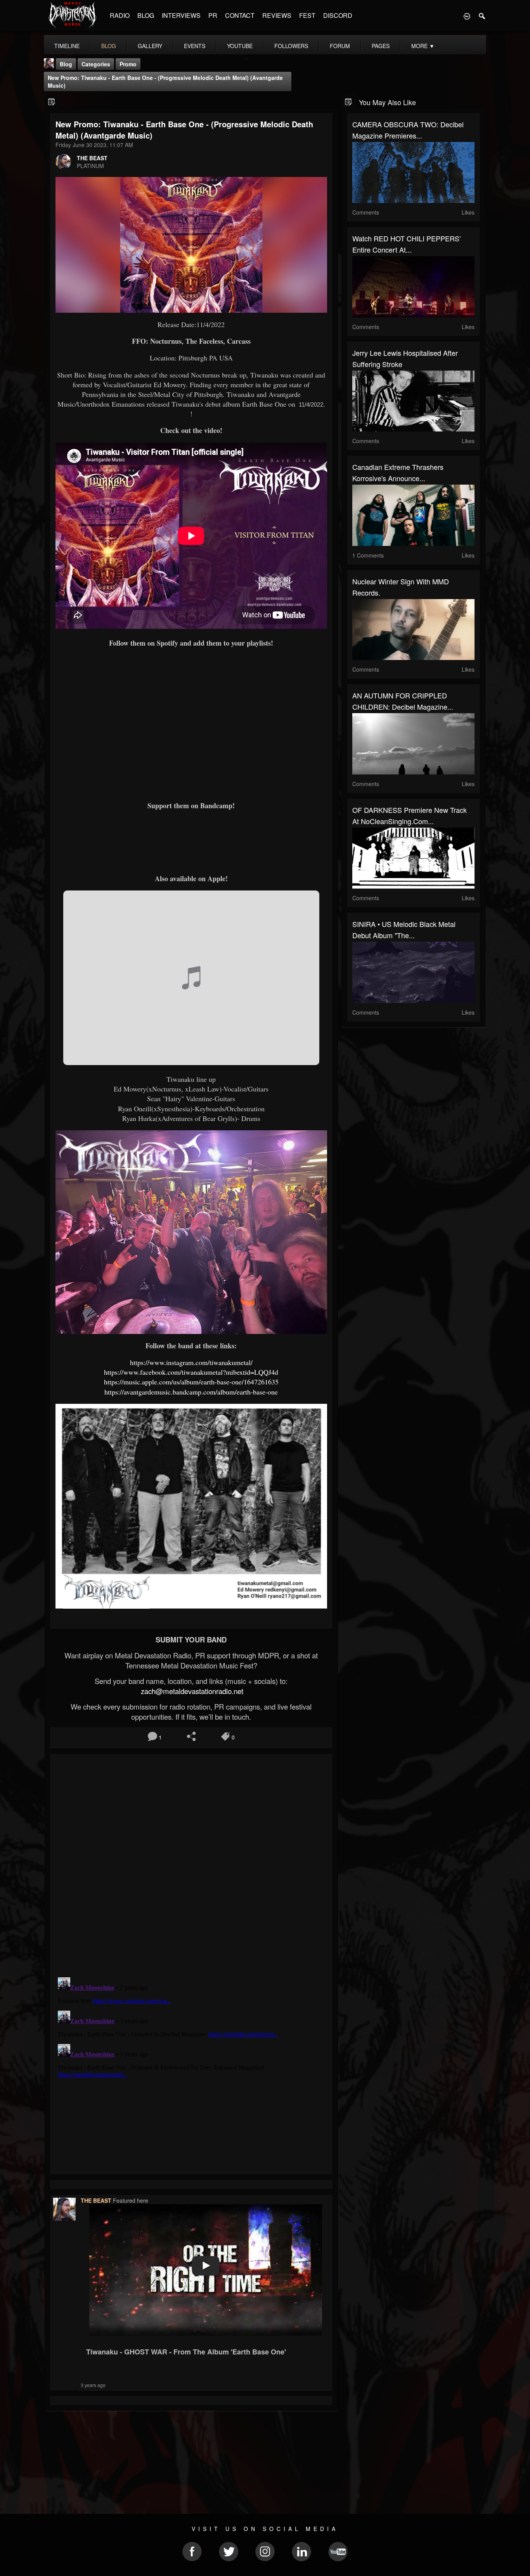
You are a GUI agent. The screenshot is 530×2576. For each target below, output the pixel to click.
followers (291, 46)
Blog (66, 64)
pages (381, 46)
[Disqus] (191, 1863)
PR (213, 15)
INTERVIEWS (181, 15)
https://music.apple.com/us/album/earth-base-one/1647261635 (191, 1382)
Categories (96, 64)
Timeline (67, 46)
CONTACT (240, 15)
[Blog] (52, 101)
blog (109, 46)
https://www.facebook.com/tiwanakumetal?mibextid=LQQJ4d (191, 1372)
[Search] (482, 16)
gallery (150, 46)
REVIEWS (277, 15)
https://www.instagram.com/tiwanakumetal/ (191, 1362)
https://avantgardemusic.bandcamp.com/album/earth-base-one (191, 1392)
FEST (307, 15)
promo (128, 64)
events (195, 46)
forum (340, 46)
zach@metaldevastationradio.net (191, 1691)
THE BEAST (92, 158)
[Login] (467, 16)
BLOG (146, 15)
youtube (240, 46)
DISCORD (338, 15)
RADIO (120, 15)
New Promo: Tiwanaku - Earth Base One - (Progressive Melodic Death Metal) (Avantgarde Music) (165, 81)
